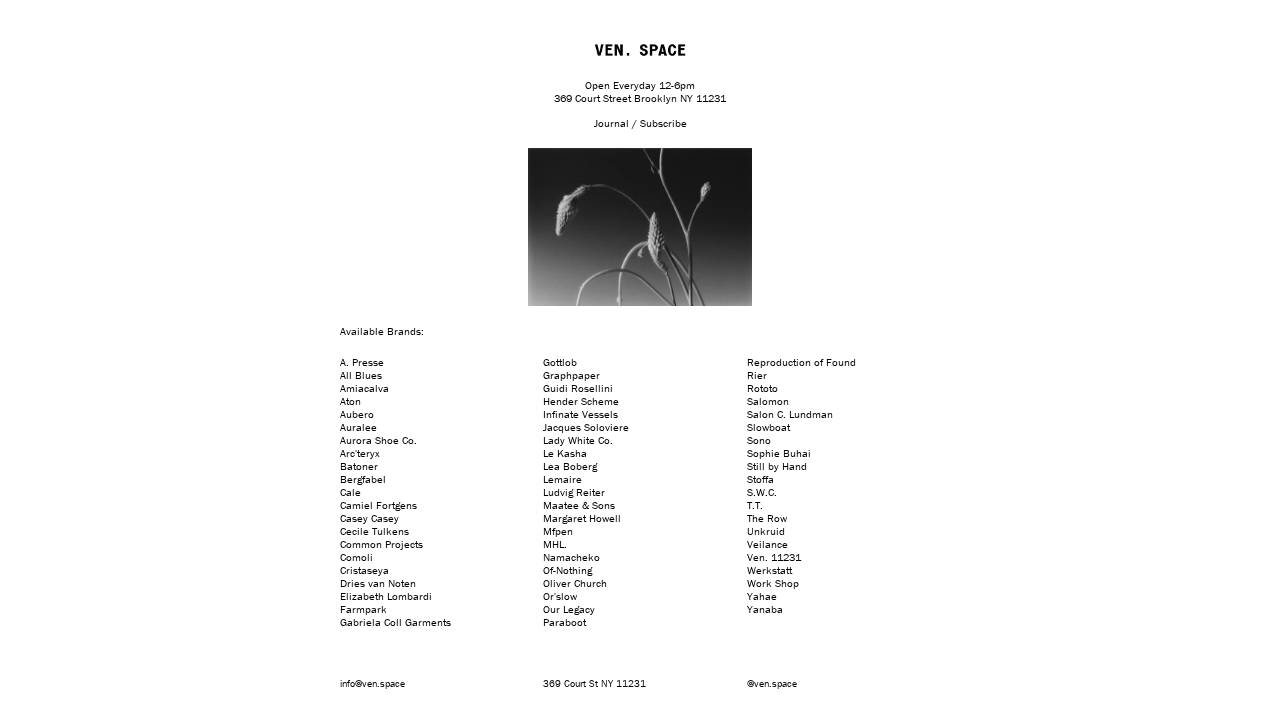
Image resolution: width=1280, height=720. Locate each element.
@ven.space (772, 683)
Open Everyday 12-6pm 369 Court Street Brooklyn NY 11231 (640, 91)
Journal (611, 123)
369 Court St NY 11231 (594, 683)
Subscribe (663, 123)
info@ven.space (372, 683)
